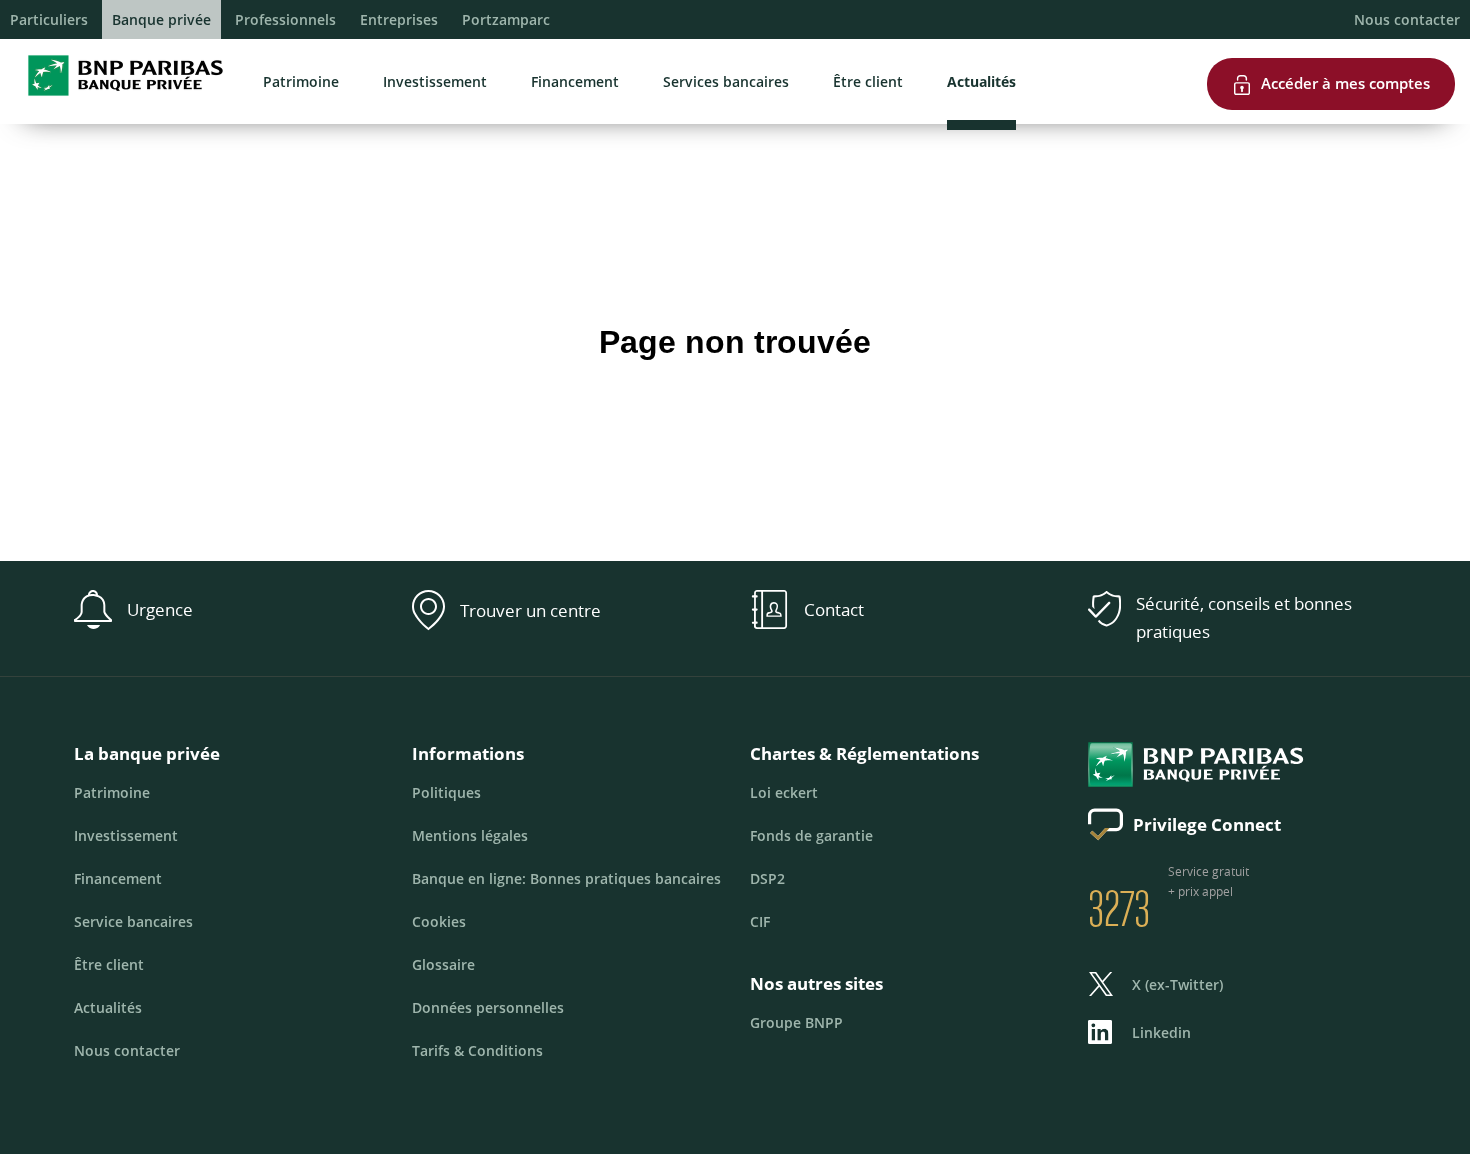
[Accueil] (119, 100)
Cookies (439, 921)
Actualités (981, 81)
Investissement (435, 81)
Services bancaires (726, 81)
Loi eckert (784, 792)
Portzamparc (506, 19)
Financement (575, 81)
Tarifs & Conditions (477, 1050)
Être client (868, 81)
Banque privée (161, 19)
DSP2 (767, 878)
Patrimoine (301, 81)
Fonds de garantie (811, 835)
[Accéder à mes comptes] (1331, 49)
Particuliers (49, 19)
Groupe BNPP (796, 1022)
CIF (760, 921)
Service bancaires (133, 921)
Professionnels (285, 19)
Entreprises (399, 19)
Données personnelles (488, 1007)
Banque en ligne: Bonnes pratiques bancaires (566, 878)
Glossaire (443, 964)
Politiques (446, 792)
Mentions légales (470, 835)
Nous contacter (1407, 19)
